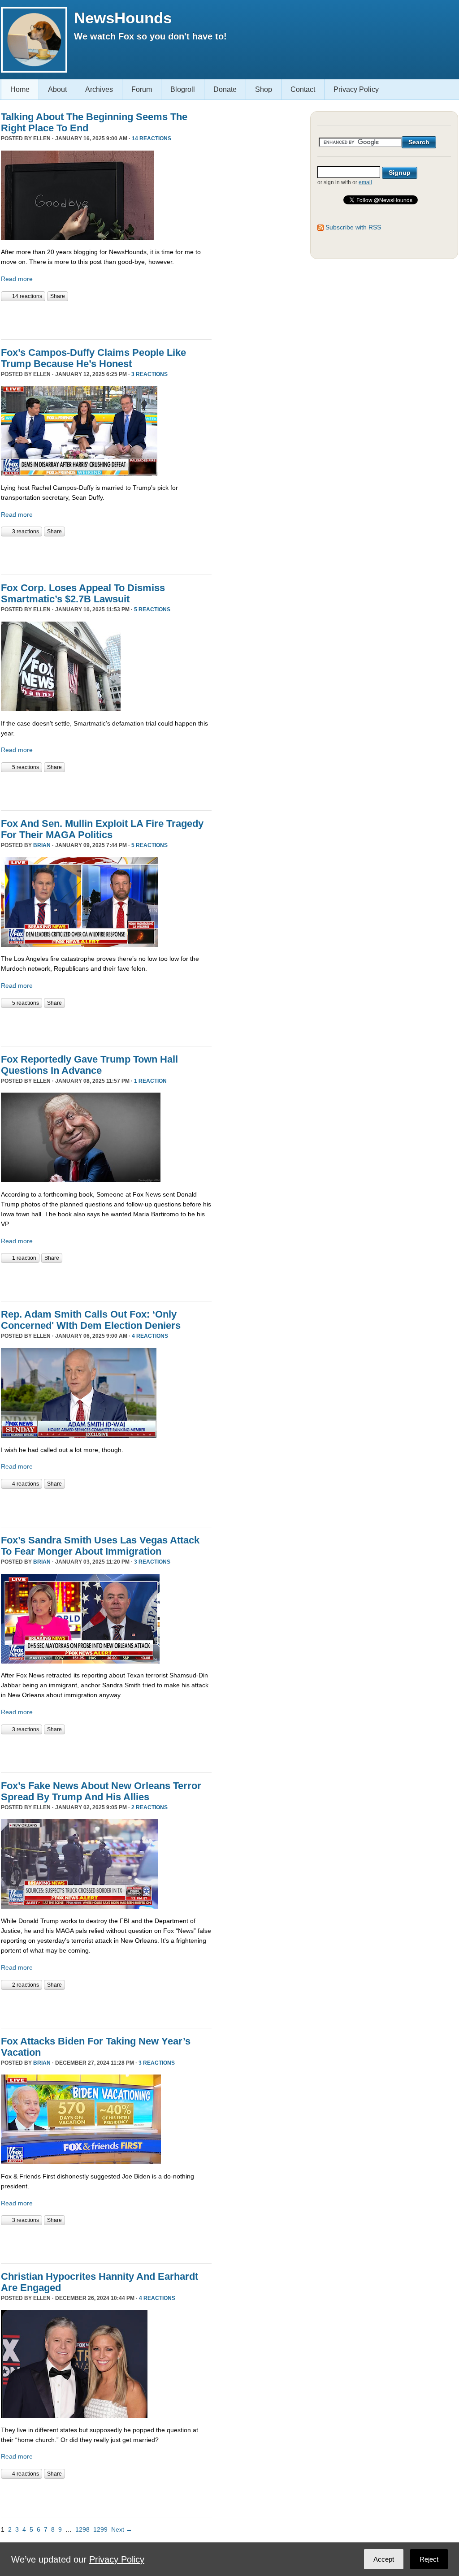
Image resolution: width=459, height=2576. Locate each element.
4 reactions (150, 1336)
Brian (42, 845)
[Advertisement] (106, 319)
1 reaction (150, 1081)
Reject (429, 2559)
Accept (384, 2559)
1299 (100, 2529)
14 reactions (152, 138)
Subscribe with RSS (353, 227)
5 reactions (152, 609)
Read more (17, 279)
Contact (303, 89)
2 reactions (149, 1807)
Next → (122, 2529)
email (365, 182)
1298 (82, 2529)
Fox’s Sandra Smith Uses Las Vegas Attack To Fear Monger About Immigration (100, 1546)
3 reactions (149, 374)
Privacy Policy (356, 89)
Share (58, 296)
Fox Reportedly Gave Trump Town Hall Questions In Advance (89, 1065)
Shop (264, 89)
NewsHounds (123, 18)
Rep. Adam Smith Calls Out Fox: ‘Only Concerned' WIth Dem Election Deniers (91, 1320)
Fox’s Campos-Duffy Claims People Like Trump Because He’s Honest (93, 358)
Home (20, 89)
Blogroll (183, 89)
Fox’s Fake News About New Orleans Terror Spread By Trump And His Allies (101, 1791)
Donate (225, 89)
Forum (142, 89)
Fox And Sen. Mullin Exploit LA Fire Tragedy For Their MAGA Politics (102, 829)
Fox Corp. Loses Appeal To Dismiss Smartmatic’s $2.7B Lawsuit (83, 593)
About (57, 89)
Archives (99, 89)
